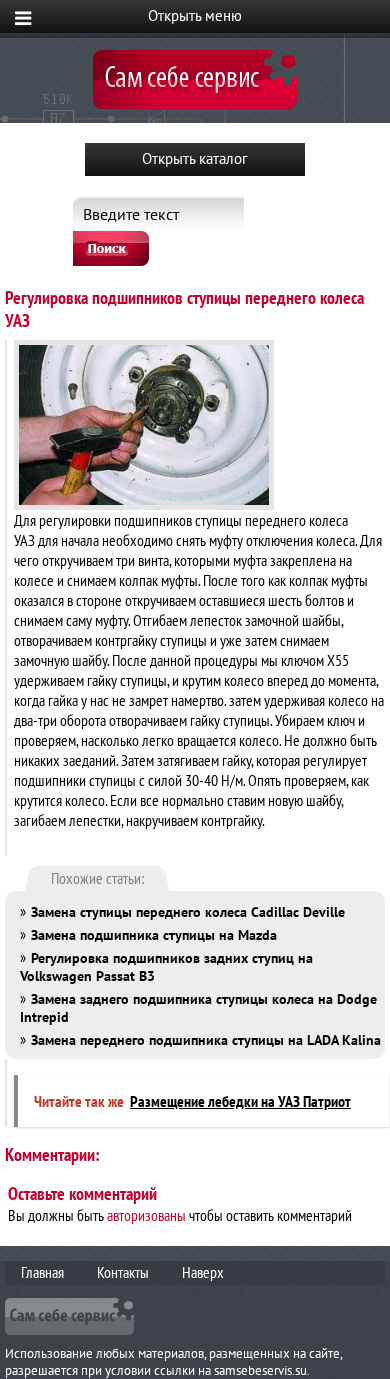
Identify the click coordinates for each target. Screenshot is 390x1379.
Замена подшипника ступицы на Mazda (154, 935)
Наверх (203, 1272)
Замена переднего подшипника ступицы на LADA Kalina (206, 1040)
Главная (42, 1272)
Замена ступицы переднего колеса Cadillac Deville (188, 912)
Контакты (123, 1272)
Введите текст (131, 214)
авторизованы (146, 1215)
